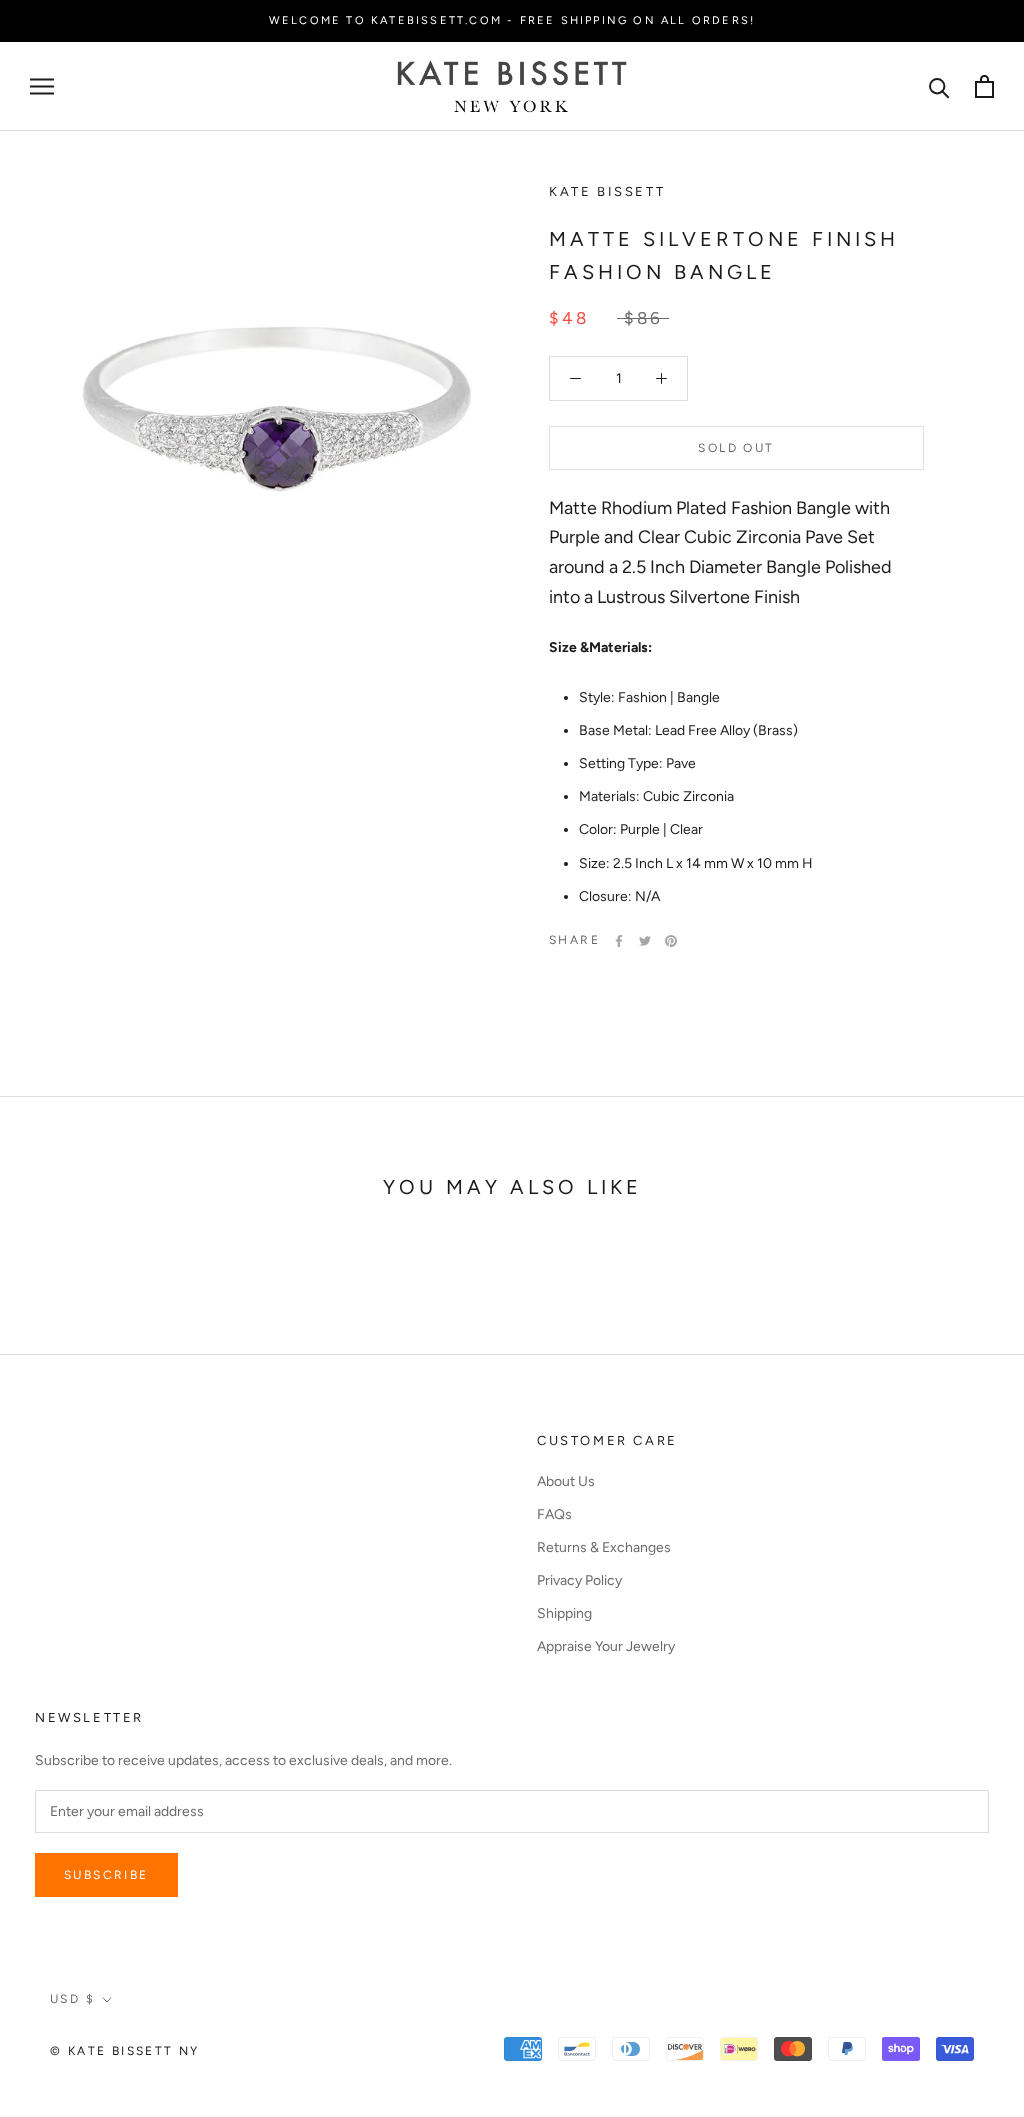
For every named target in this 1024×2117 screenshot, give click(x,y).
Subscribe (106, 1875)
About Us (566, 1481)
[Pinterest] (671, 941)
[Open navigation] (42, 86)
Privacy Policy (579, 1580)
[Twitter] (645, 941)
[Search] (939, 86)
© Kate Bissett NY (125, 2051)
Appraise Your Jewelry (606, 1646)
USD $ (72, 1999)
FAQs (554, 1514)
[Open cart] (984, 86)
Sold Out (736, 448)
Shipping (564, 1613)
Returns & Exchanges (604, 1547)
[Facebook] (619, 941)
